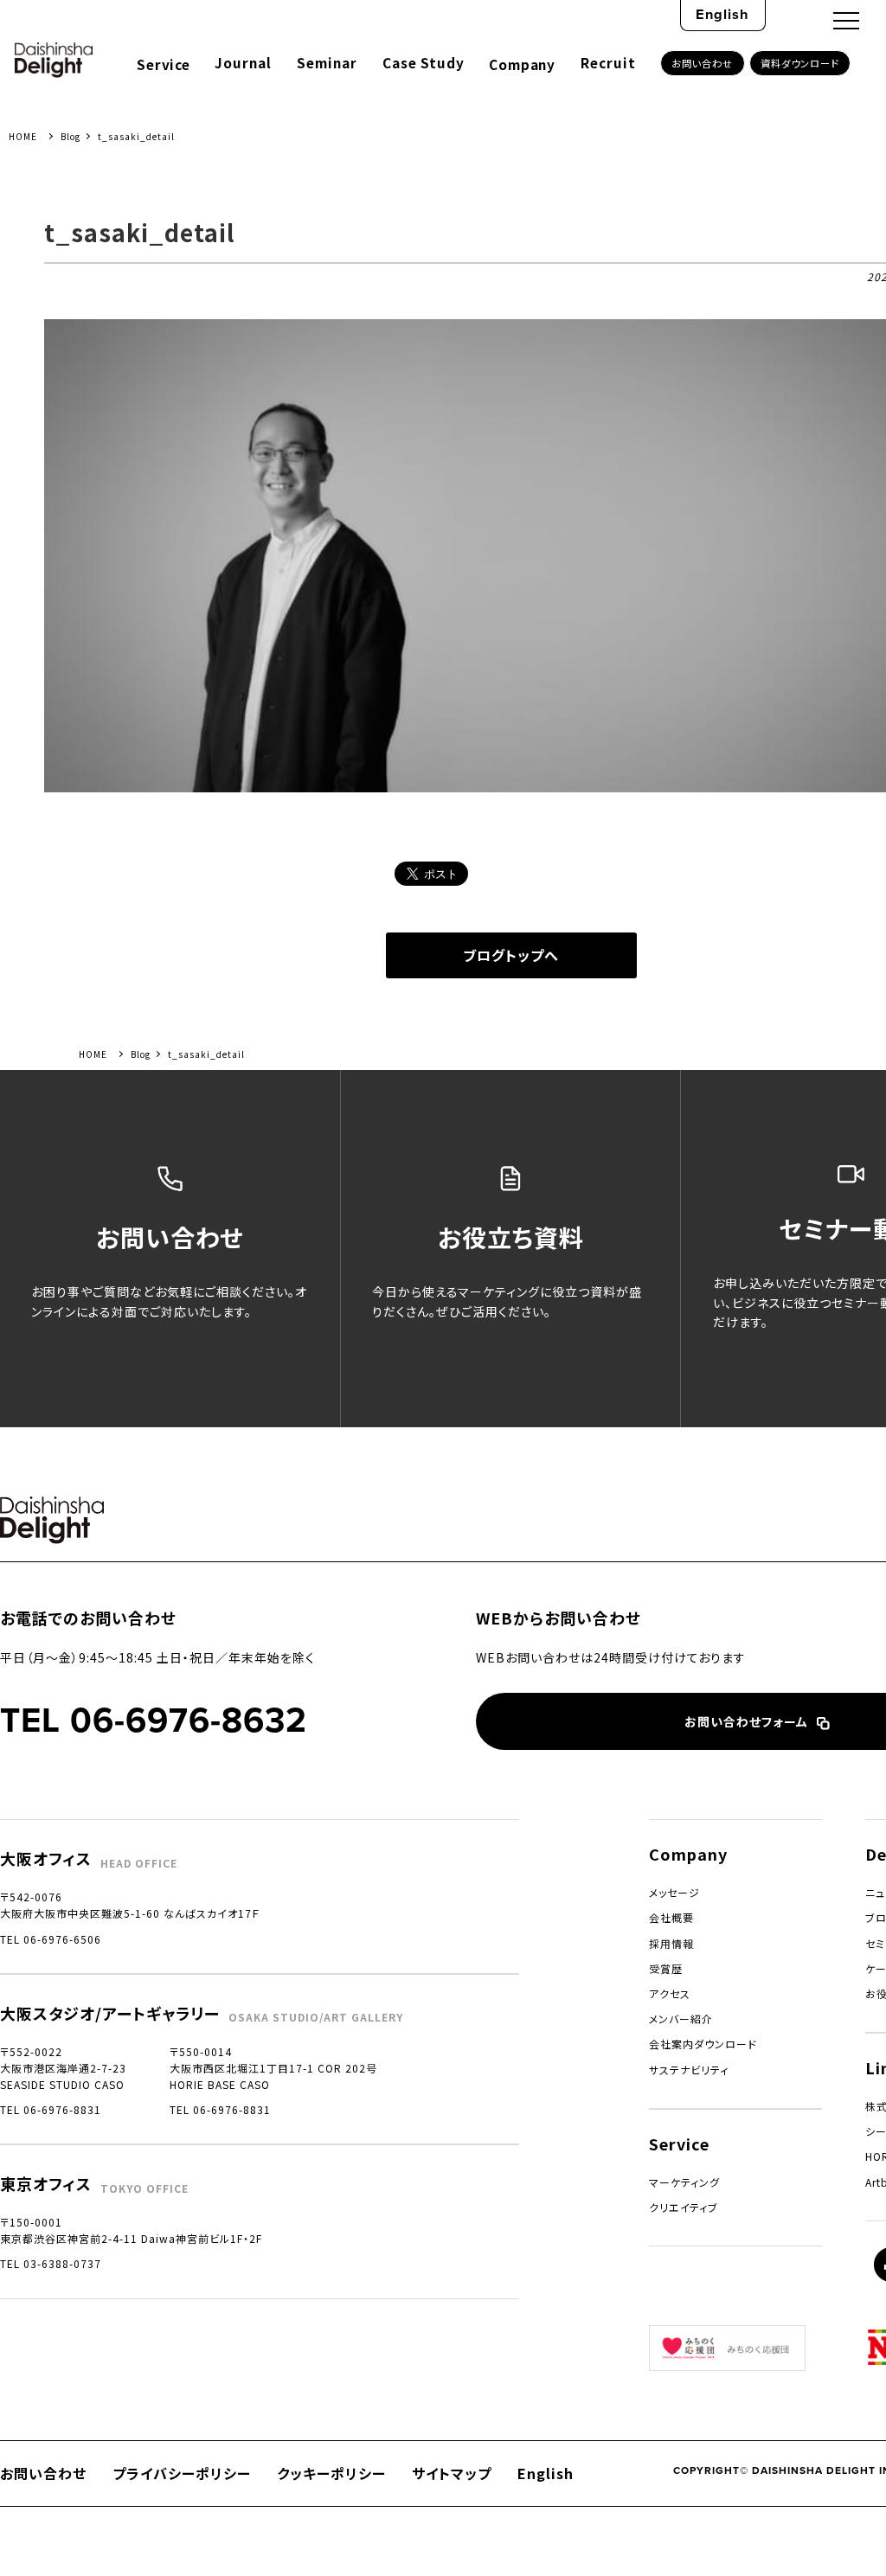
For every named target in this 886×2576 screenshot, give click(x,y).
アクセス (670, 1993)
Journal (243, 62)
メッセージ (674, 1892)
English (722, 14)
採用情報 (671, 1943)
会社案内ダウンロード (703, 2044)
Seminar (327, 62)
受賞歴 (666, 1968)
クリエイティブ (684, 2207)
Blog (71, 136)
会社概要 (671, 1917)
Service (163, 64)
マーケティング (684, 2182)
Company (522, 64)
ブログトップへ (511, 955)
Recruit (608, 62)
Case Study (424, 62)
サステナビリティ (689, 2070)
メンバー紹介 (681, 2019)
